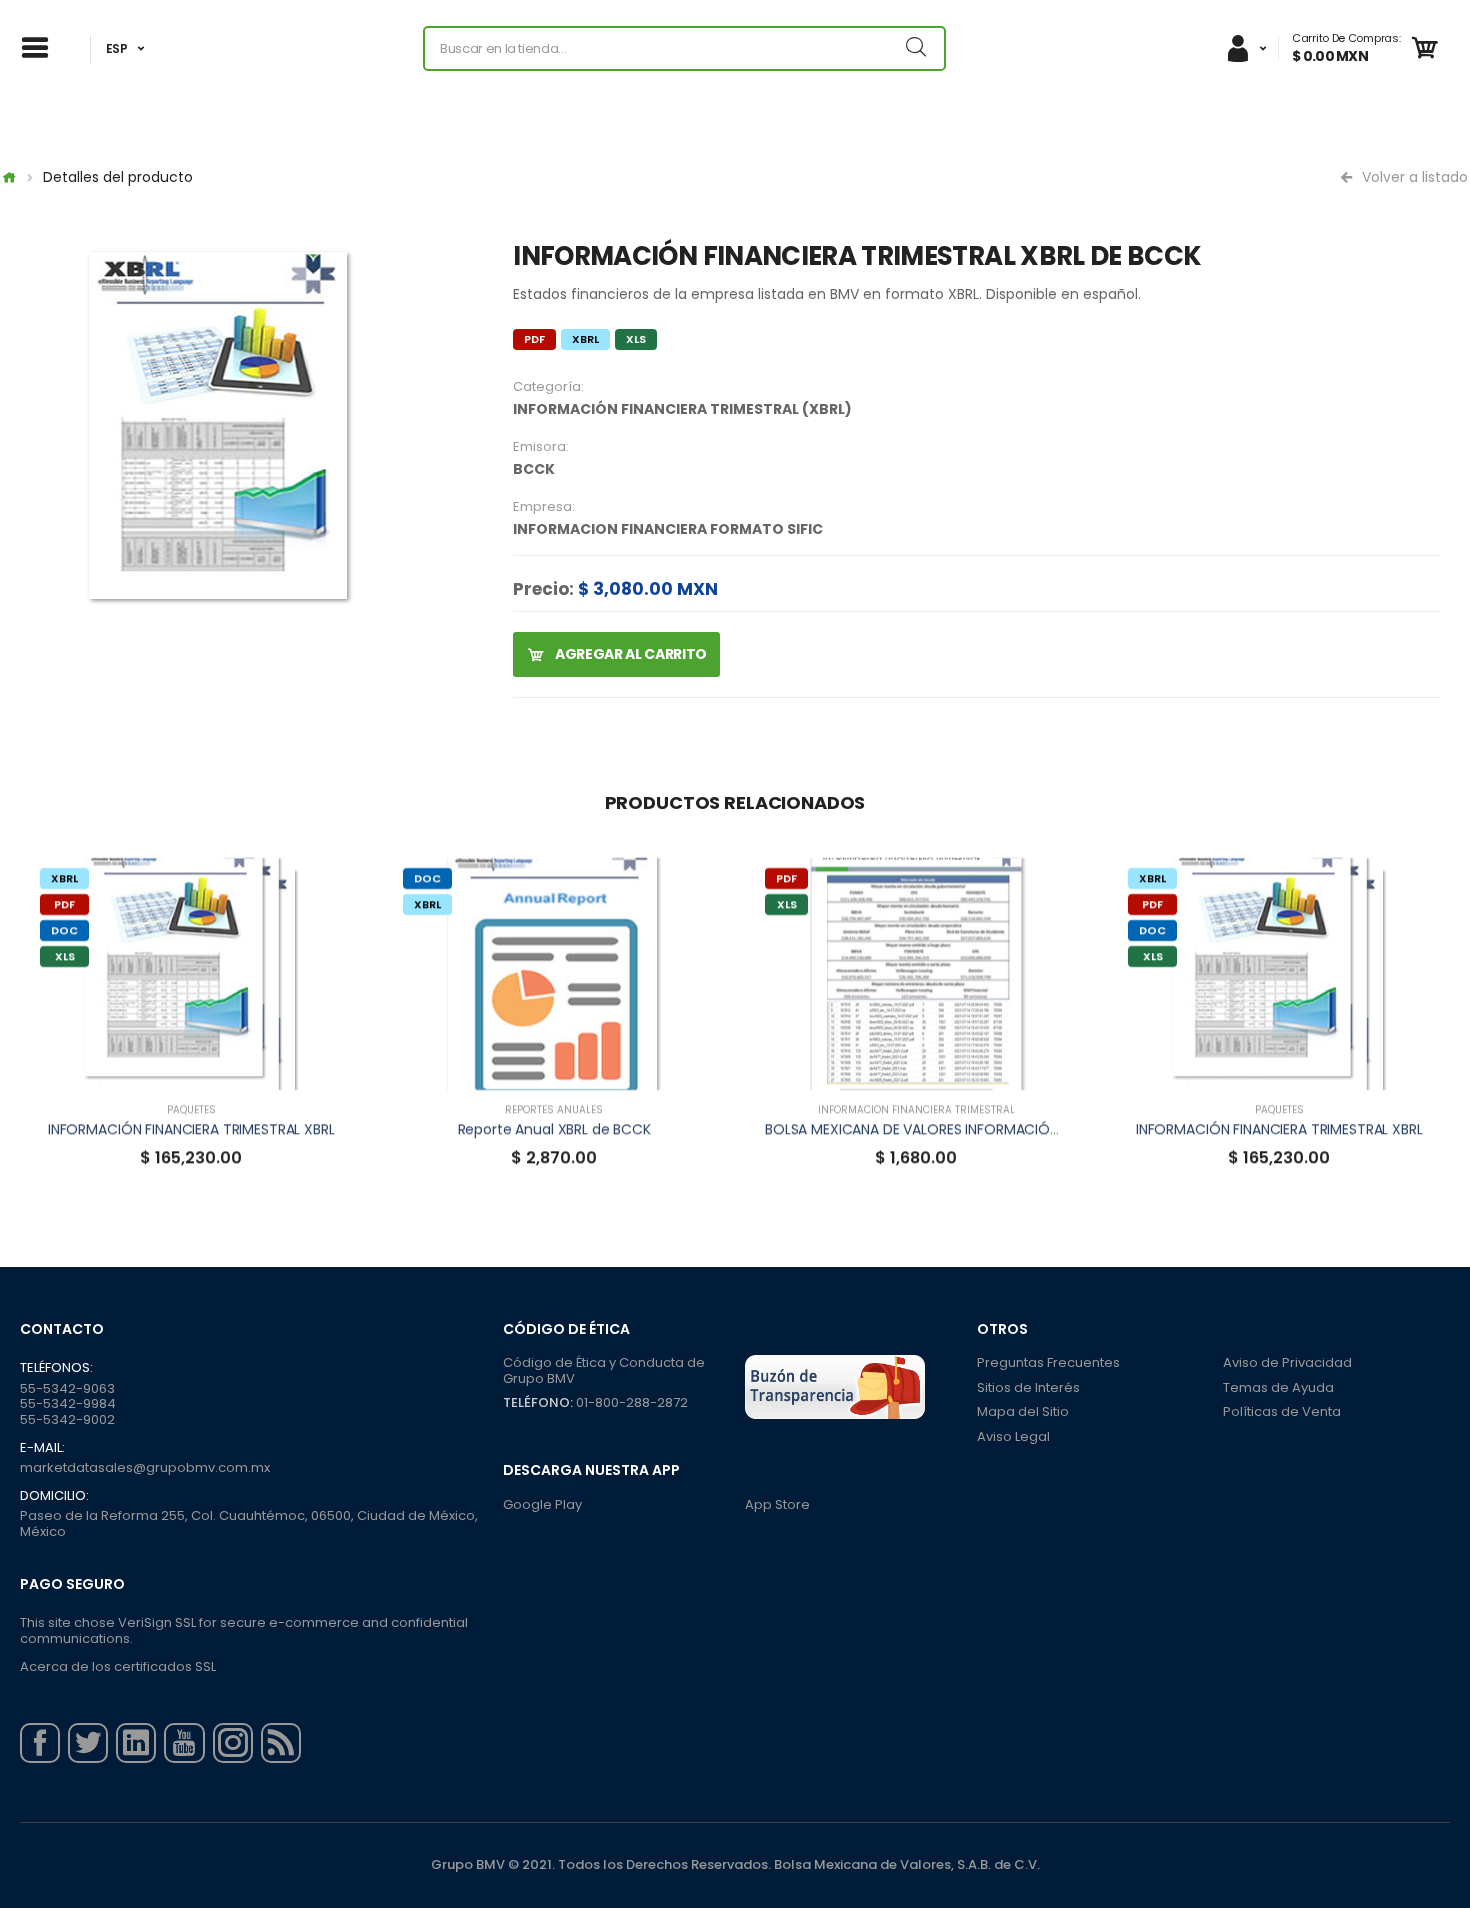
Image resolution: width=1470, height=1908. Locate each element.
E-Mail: (42, 1448)
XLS (636, 339)
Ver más (191, 1065)
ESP (117, 48)
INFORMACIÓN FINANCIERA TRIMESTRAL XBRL (191, 1129)
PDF (534, 339)
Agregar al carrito (629, 654)
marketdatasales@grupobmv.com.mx (145, 1467)
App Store (777, 1504)
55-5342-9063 (67, 1388)
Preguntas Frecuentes (1048, 1362)
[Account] (1246, 48)
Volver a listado (1413, 177)
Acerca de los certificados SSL (118, 1666)
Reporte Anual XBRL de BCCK (553, 1129)
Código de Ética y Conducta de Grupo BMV (604, 1370)
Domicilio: (54, 1496)
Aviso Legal (1013, 1436)
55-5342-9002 (67, 1419)
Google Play (542, 1504)
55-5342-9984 (68, 1403)
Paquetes (191, 1109)
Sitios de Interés (1028, 1387)
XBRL (585, 339)
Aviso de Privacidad (1287, 1362)
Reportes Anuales (554, 1109)
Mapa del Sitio (1023, 1411)
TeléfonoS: (56, 1368)
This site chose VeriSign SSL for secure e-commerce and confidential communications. (244, 1630)
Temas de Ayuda (1278, 1387)
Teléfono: (538, 1402)
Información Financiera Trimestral (916, 1109)
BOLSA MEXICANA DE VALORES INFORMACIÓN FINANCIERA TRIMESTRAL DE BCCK (1022, 1129)
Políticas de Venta (1282, 1411)
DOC (64, 930)
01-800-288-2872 (632, 1402)
